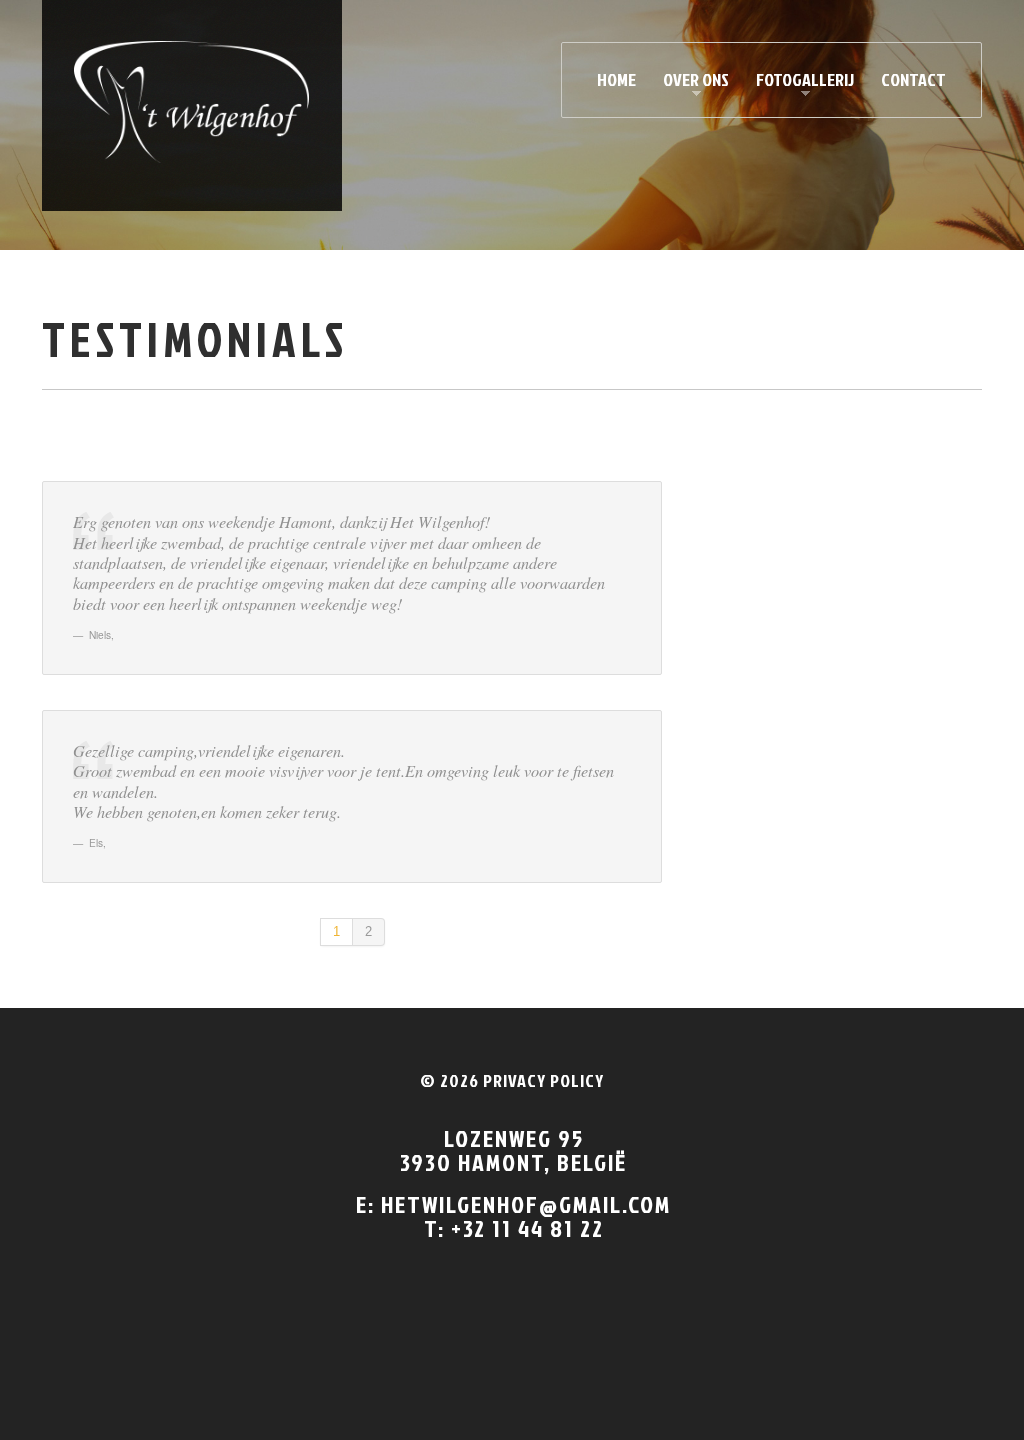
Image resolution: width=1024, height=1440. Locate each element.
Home (616, 79)
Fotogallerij (798, 83)
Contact (913, 79)
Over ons (689, 83)
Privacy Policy (543, 1080)
